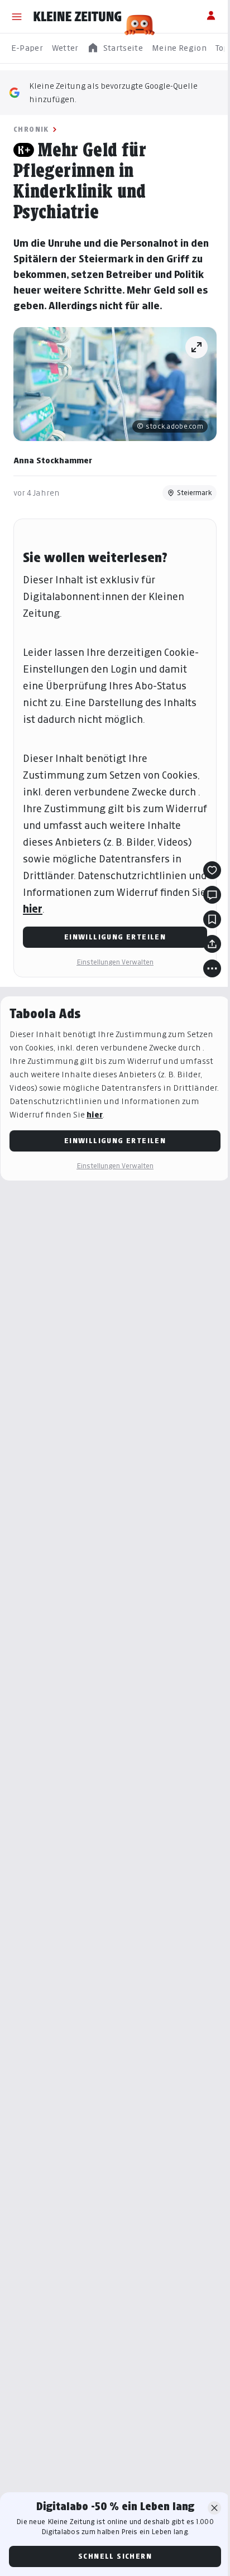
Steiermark (195, 493)
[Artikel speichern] (212, 919)
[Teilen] (212, 944)
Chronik (31, 129)
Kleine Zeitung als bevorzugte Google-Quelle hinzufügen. (113, 92)
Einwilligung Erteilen (115, 937)
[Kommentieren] (212, 895)
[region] (115, 48)
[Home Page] (78, 17)
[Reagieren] (212, 870)
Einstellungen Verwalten (115, 962)
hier (33, 909)
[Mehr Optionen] (212, 968)
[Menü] (17, 17)
